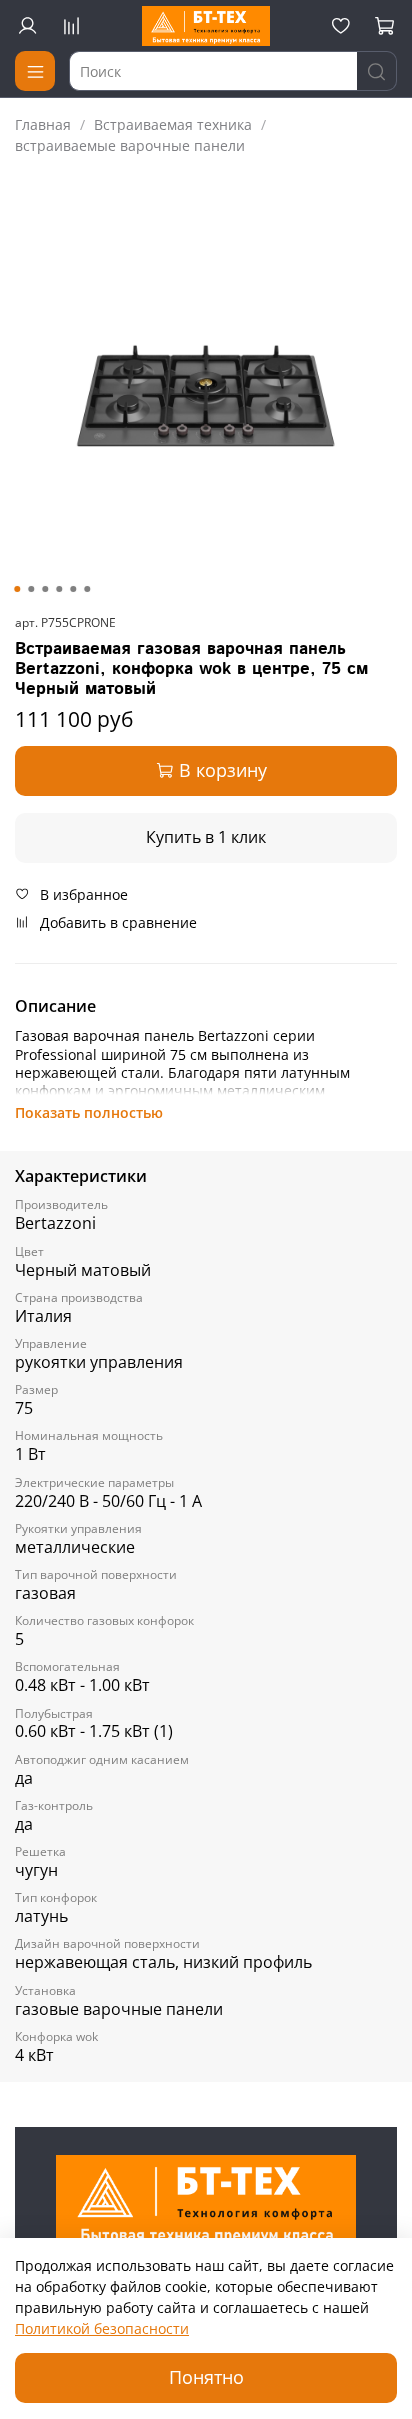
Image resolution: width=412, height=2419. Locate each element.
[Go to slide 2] (31, 589)
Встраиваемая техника (173, 124)
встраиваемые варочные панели (130, 145)
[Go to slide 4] (59, 589)
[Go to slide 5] (73, 589)
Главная (43, 124)
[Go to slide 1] (17, 589)
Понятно (206, 2377)
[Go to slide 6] (87, 589)
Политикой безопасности (102, 2328)
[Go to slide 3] (45, 589)
